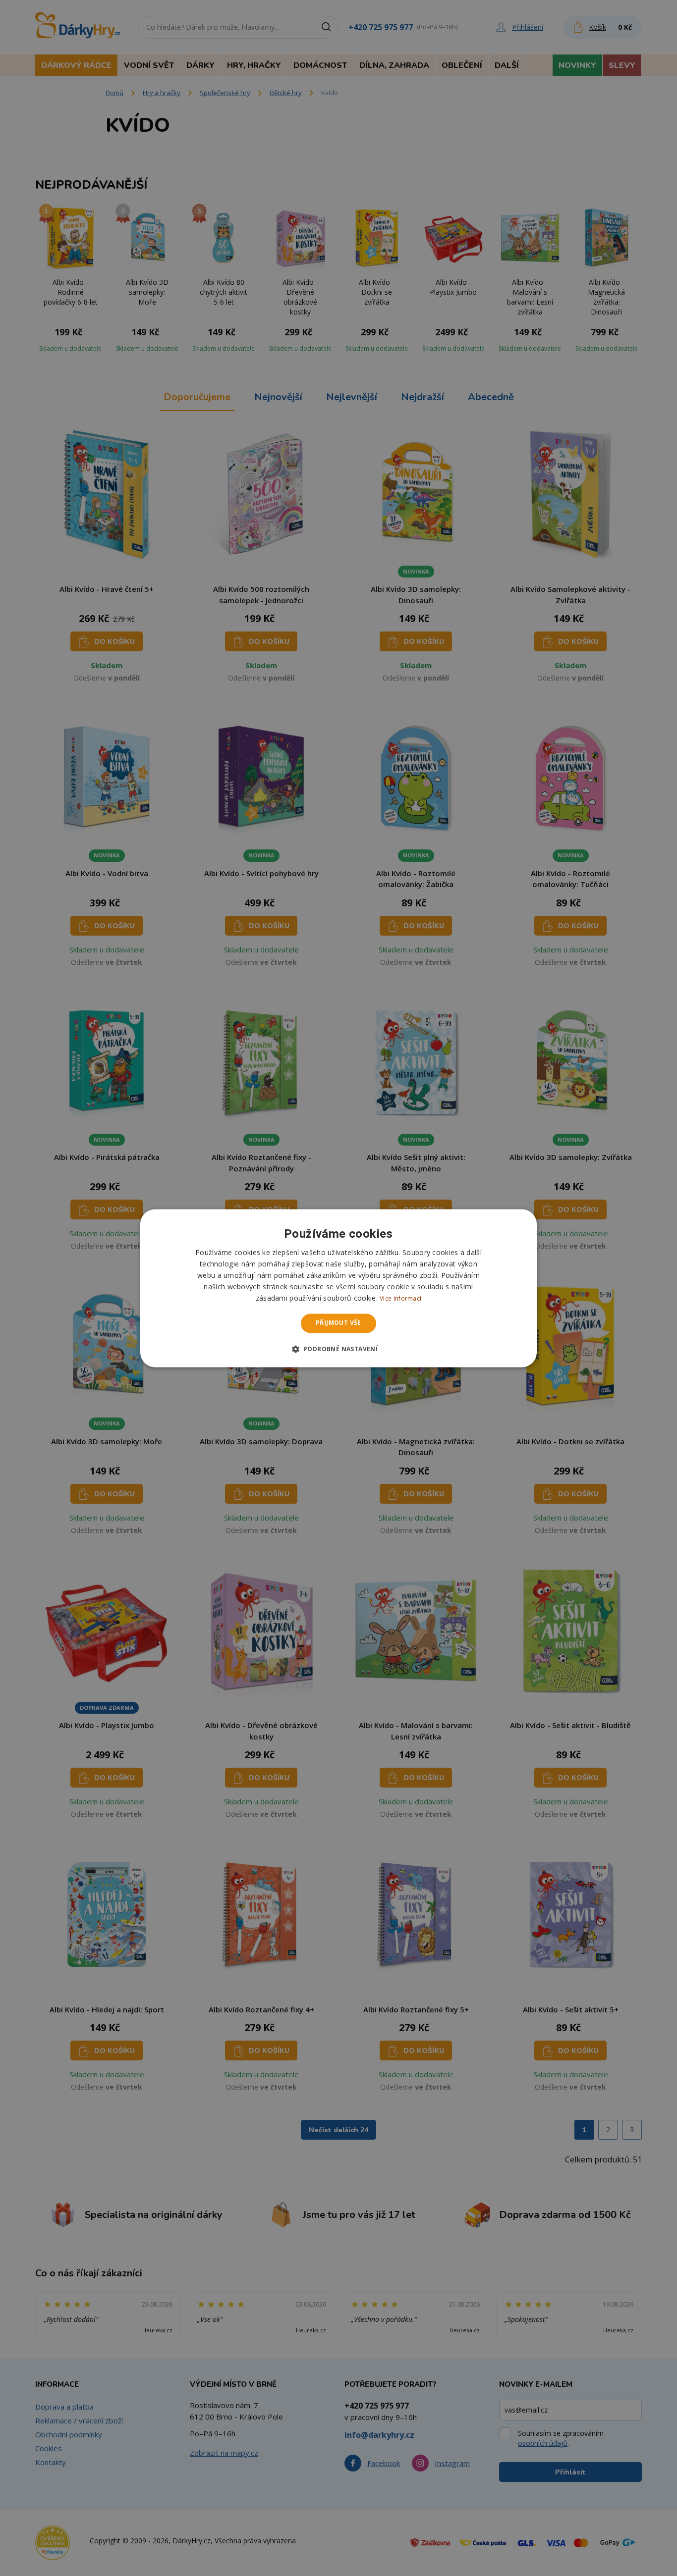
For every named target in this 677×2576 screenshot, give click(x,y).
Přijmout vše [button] (338, 1323)
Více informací (400, 1299)
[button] (339, 1349)
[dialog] (338, 1288)
